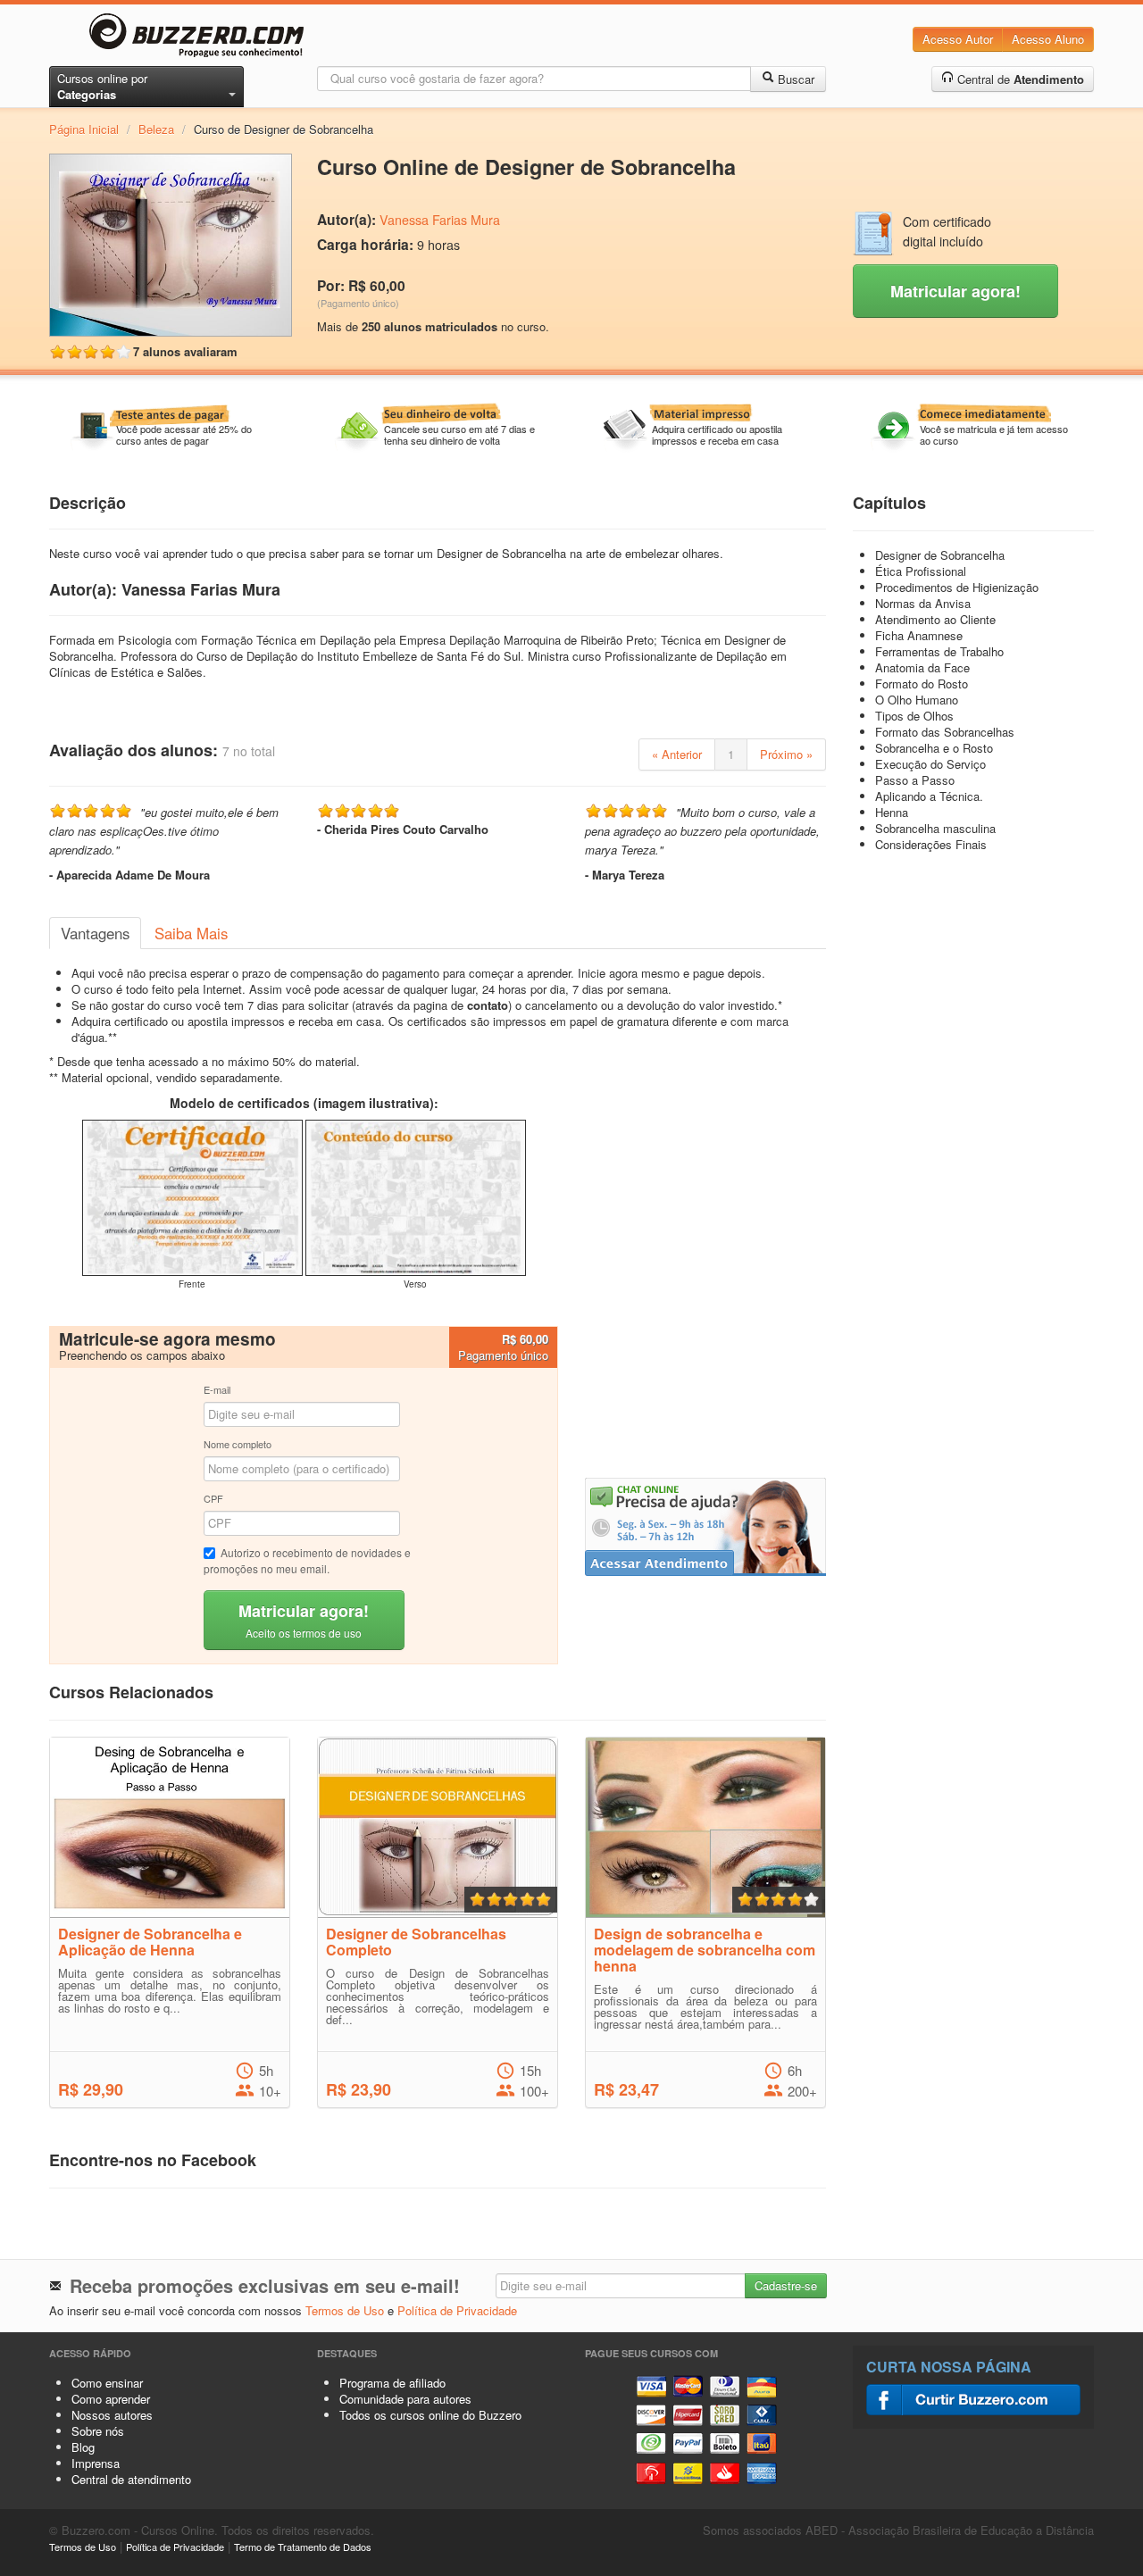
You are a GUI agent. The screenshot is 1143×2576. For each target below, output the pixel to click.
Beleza (156, 129)
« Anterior (677, 754)
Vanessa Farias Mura (440, 220)
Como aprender (111, 2399)
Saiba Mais (191, 933)
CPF (213, 1498)
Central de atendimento (131, 2479)
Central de (1019, 79)
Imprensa (96, 2463)
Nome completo (238, 1444)
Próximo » (786, 754)
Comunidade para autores (405, 2399)
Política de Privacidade (457, 2310)
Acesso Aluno (1048, 39)
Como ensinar (107, 2383)
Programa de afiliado (392, 2383)
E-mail (217, 1389)
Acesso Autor (958, 39)
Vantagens (95, 933)
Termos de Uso (345, 2310)
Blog (83, 2447)
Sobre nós (98, 2431)
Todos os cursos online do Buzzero (430, 2415)
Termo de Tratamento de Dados (303, 2547)
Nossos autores (112, 2415)
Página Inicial (84, 129)
